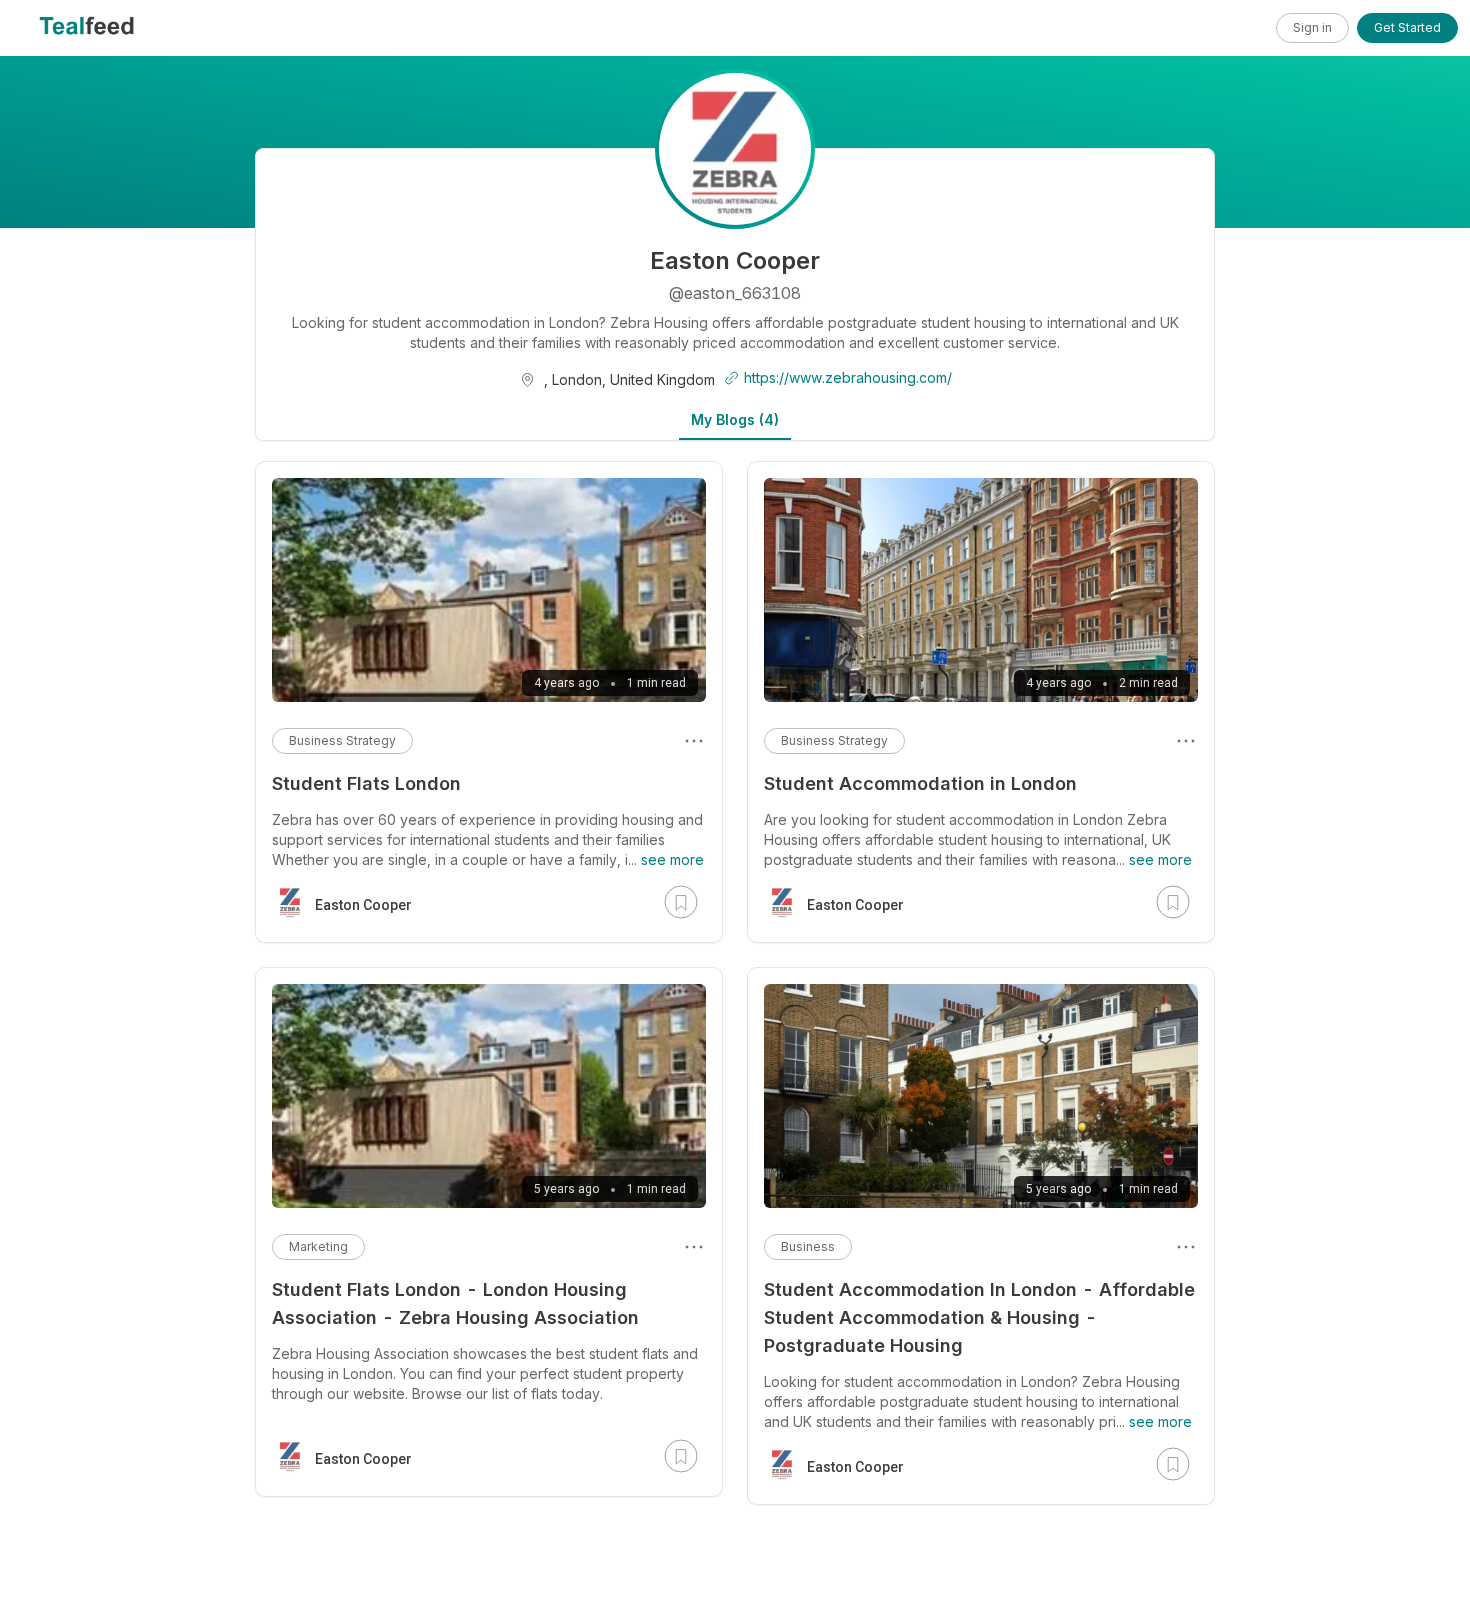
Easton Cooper (855, 905)
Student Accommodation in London (920, 783)
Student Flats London (366, 783)
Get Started (1407, 27)
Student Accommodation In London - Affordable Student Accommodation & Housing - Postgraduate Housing (979, 1317)
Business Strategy (834, 740)
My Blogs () (735, 419)
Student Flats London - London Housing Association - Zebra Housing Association (455, 1303)
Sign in (1312, 27)
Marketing (318, 1246)
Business (808, 1246)
